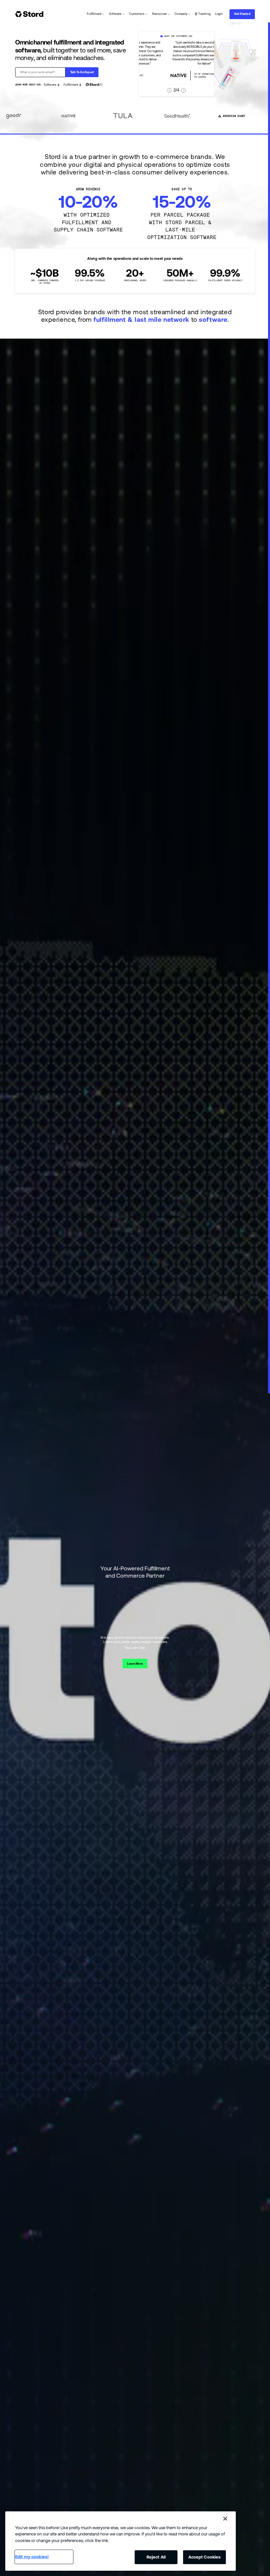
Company (181, 14)
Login (219, 14)
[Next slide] (184, 90)
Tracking (204, 14)
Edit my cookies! (32, 2557)
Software (115, 14)
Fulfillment (94, 14)
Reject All (156, 2557)
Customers (137, 14)
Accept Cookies (205, 2557)
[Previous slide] (169, 90)
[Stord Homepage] (30, 14)
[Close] (225, 2519)
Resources (160, 14)
